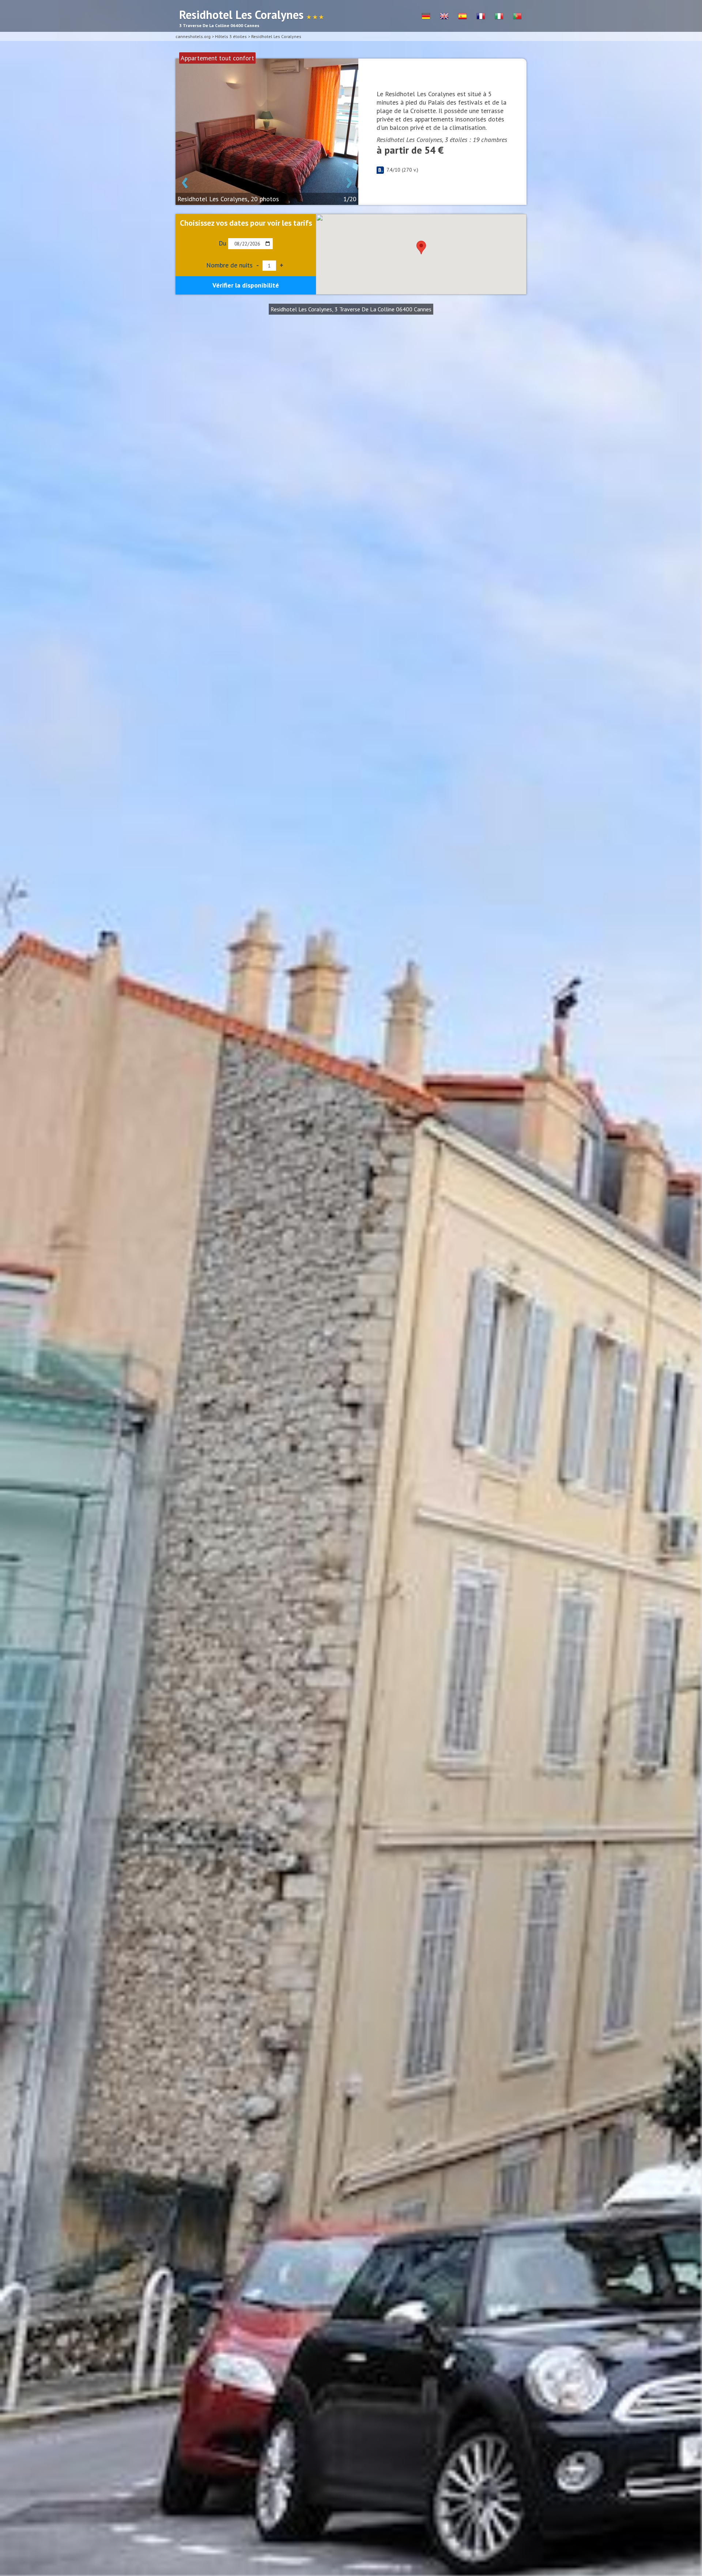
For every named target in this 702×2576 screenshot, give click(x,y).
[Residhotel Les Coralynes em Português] (517, 16)
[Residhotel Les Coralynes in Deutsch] (426, 16)
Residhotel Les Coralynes (276, 36)
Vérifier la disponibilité (246, 285)
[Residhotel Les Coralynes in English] (444, 16)
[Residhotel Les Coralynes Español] (463, 16)
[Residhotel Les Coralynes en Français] (481, 16)
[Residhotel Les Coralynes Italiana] (499, 16)
